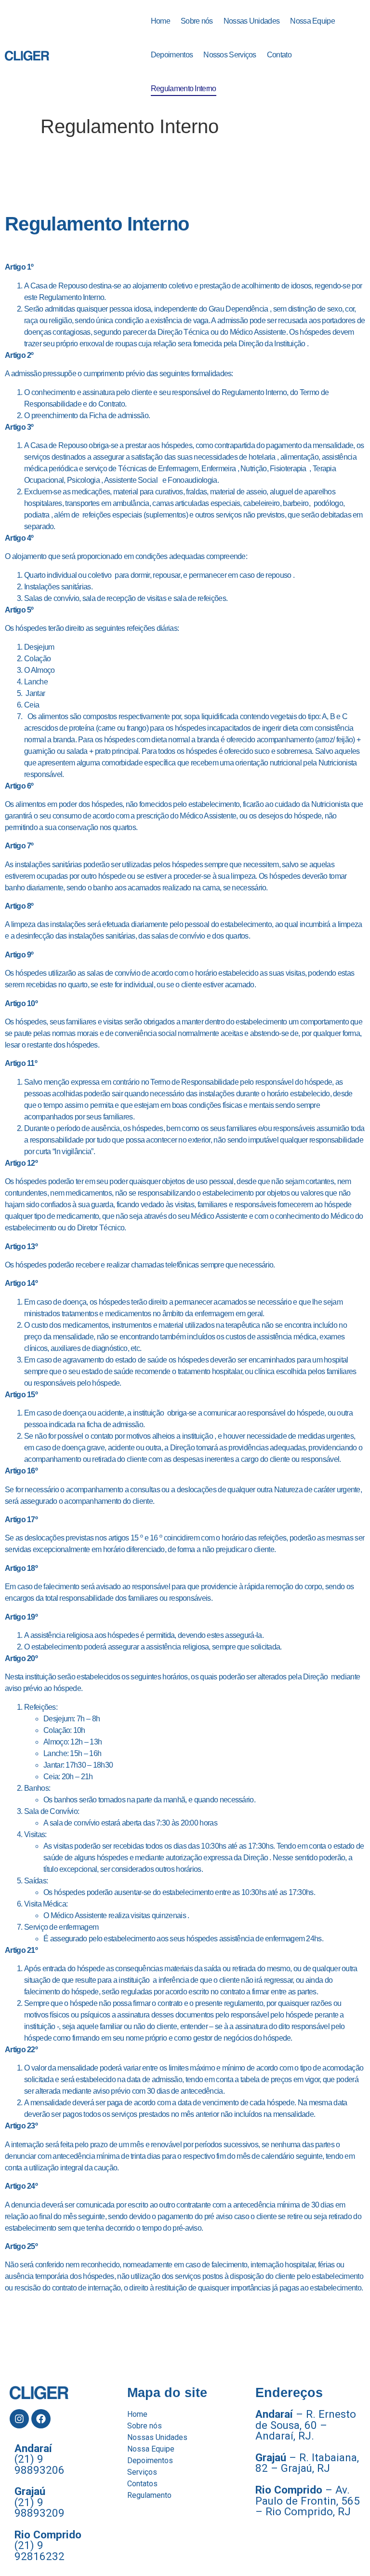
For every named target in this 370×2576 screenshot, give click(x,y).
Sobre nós (197, 21)
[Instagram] (19, 2419)
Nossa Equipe (312, 21)
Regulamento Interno (184, 89)
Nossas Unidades (252, 21)
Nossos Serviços (230, 55)
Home (160, 21)
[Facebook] (41, 2419)
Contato (279, 55)
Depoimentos (172, 55)
